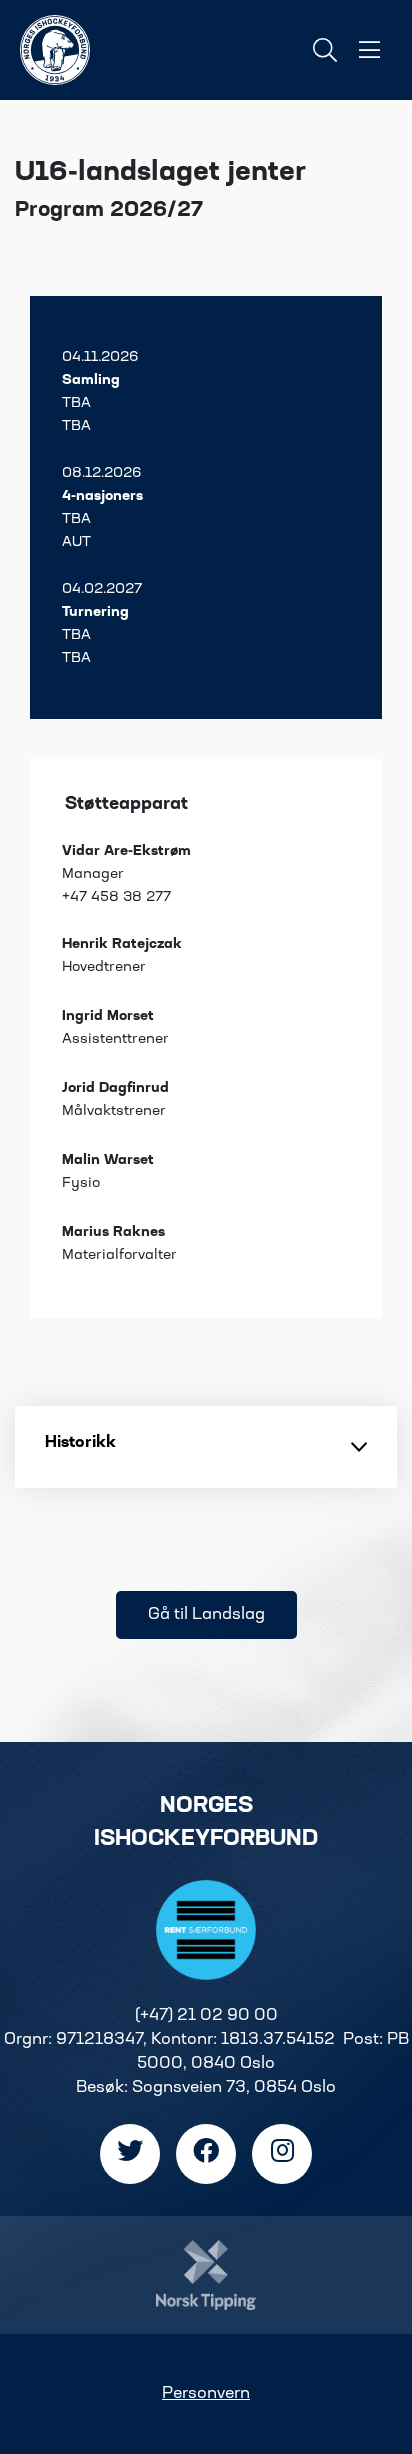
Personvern (206, 2394)
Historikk (80, 1443)
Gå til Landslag (206, 1615)
